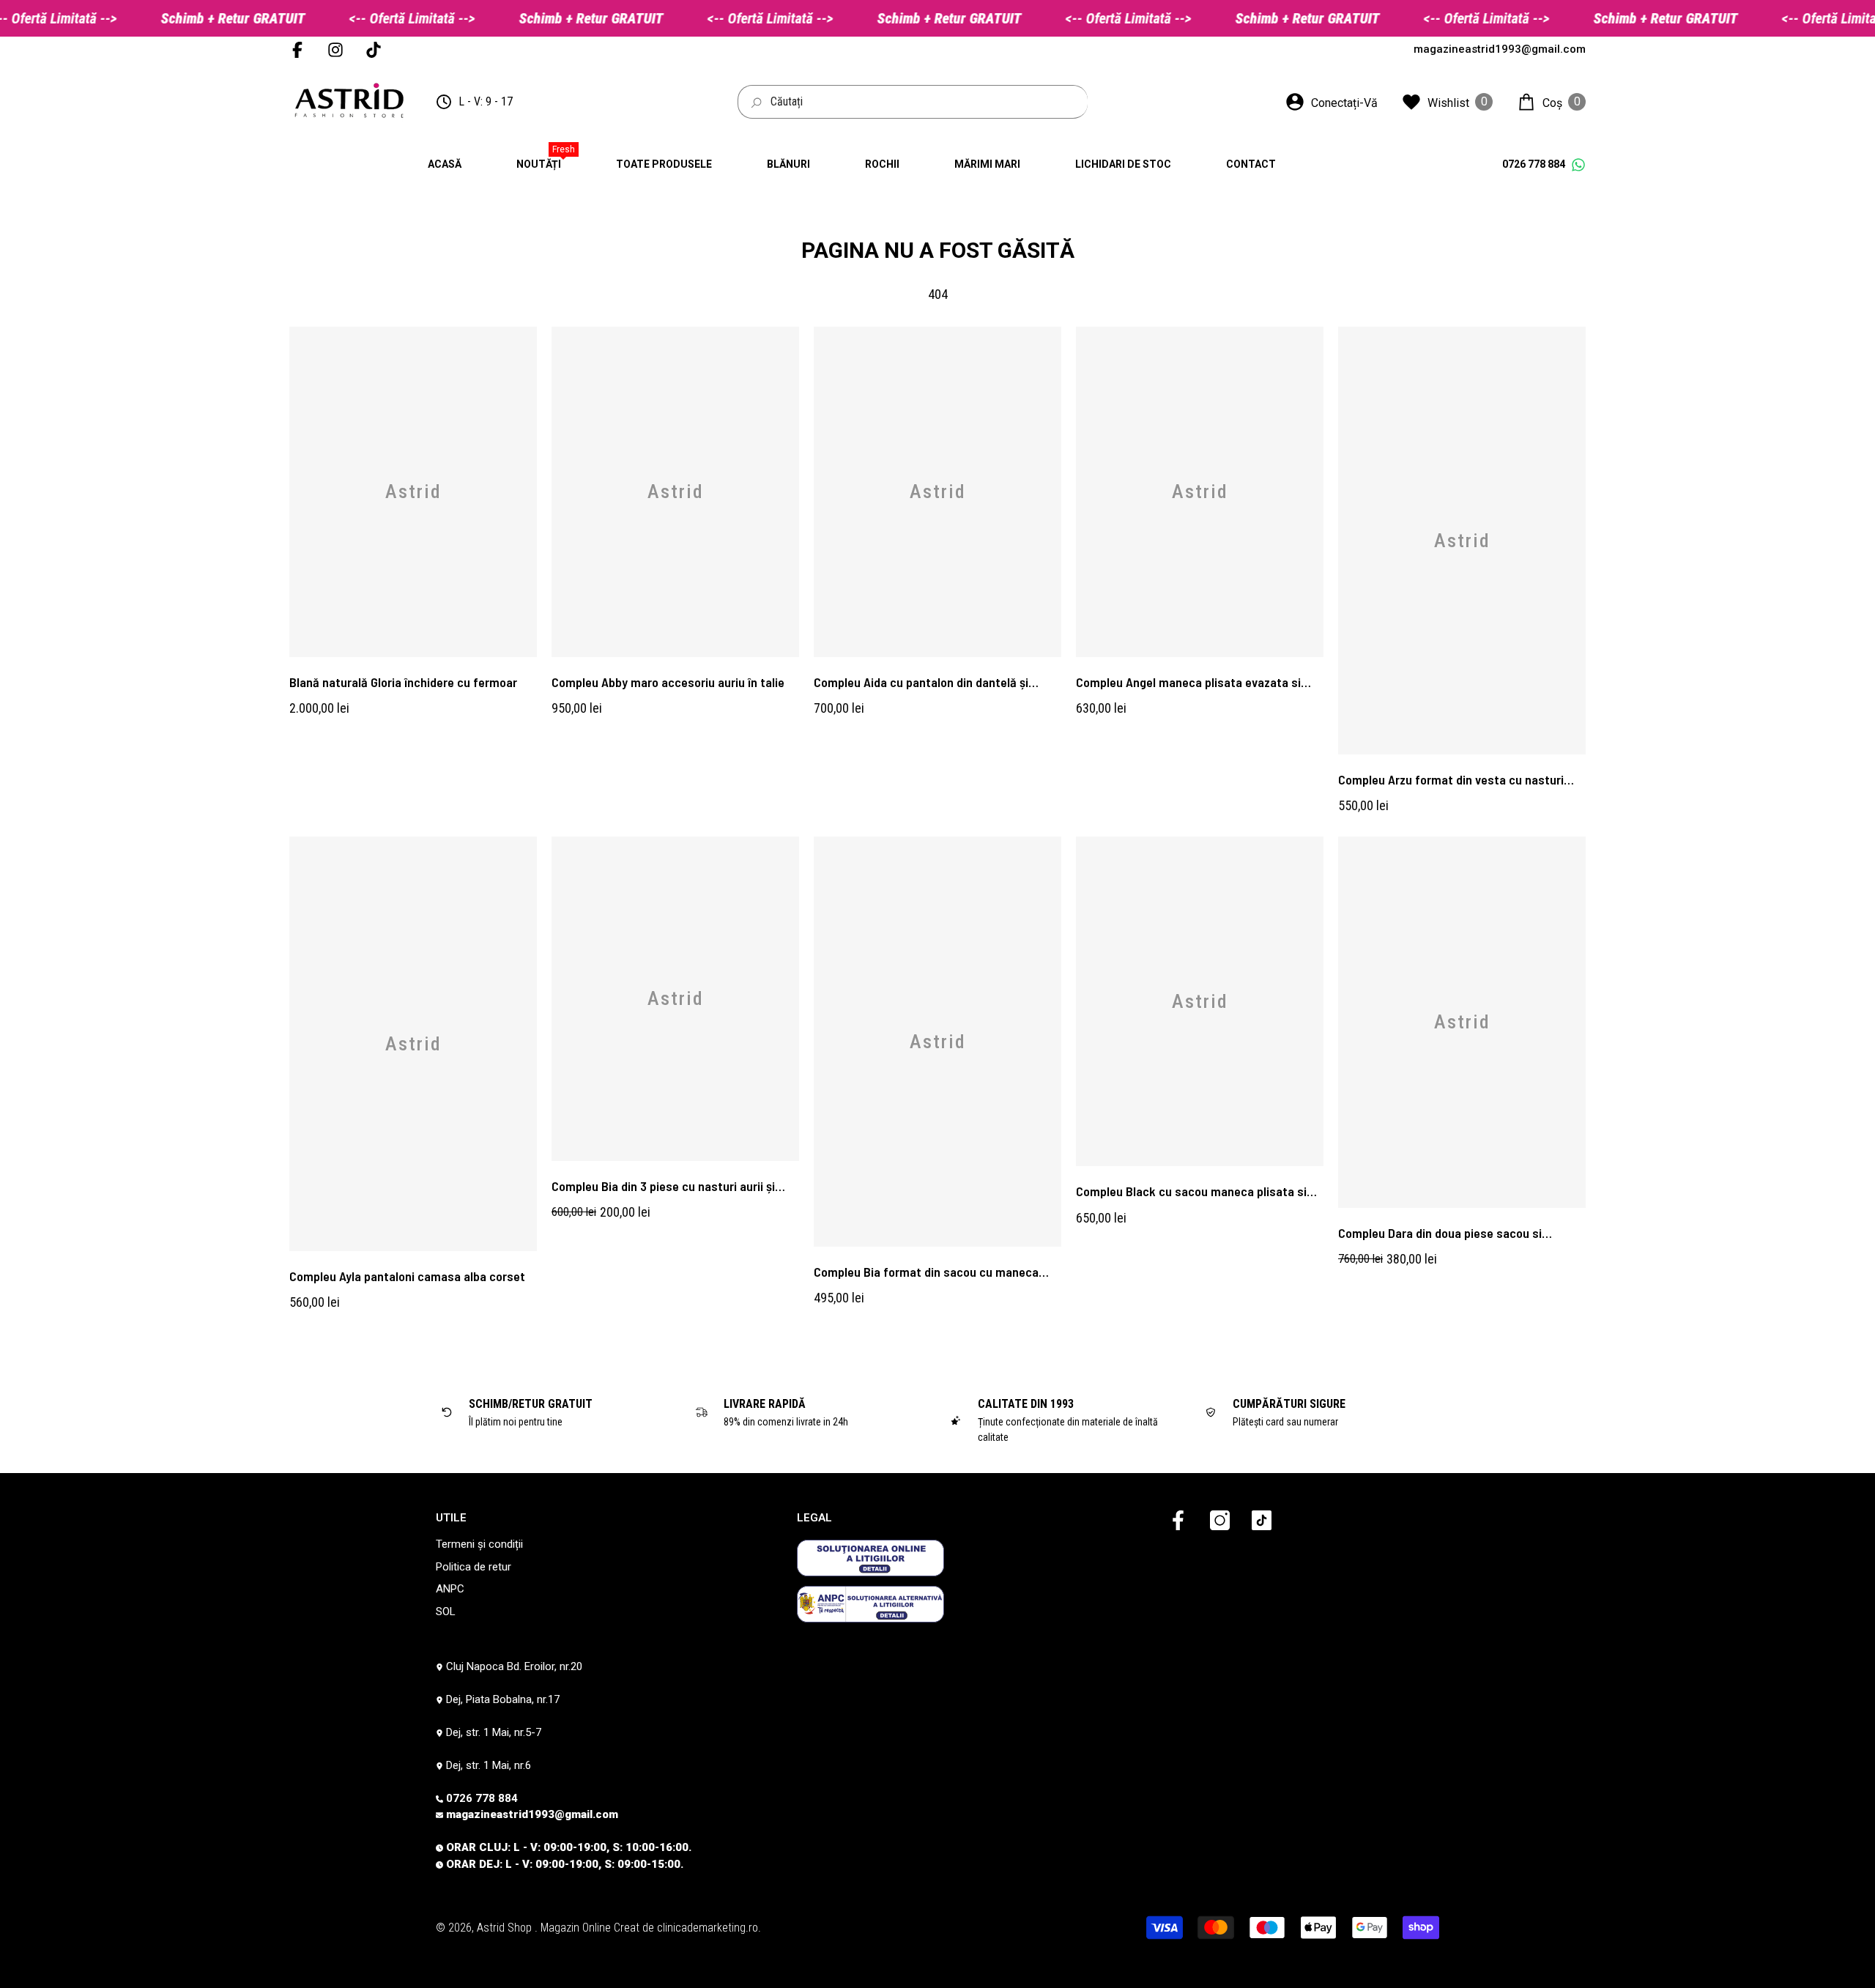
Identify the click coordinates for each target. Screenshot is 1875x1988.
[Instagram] (1220, 1521)
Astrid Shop (506, 1928)
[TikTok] (1262, 1521)
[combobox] (929, 102)
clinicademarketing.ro (708, 1928)
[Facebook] (1178, 1521)
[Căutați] (913, 102)
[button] (1551, 102)
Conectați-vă (1344, 103)
